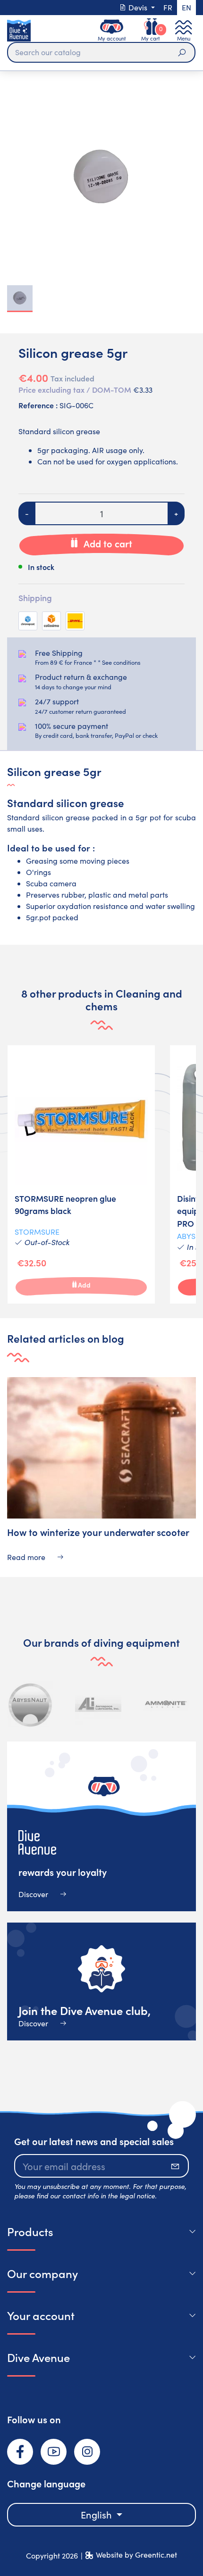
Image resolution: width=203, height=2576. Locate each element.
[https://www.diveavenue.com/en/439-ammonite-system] (166, 1704)
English (97, 2514)
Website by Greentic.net (136, 2555)
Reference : (38, 405)
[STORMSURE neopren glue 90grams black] (81, 1174)
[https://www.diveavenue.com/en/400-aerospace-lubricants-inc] (98, 1704)
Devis (138, 7)
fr (168, 7)
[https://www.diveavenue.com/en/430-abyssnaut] (31, 1704)
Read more (27, 1557)
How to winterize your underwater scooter (98, 1532)
